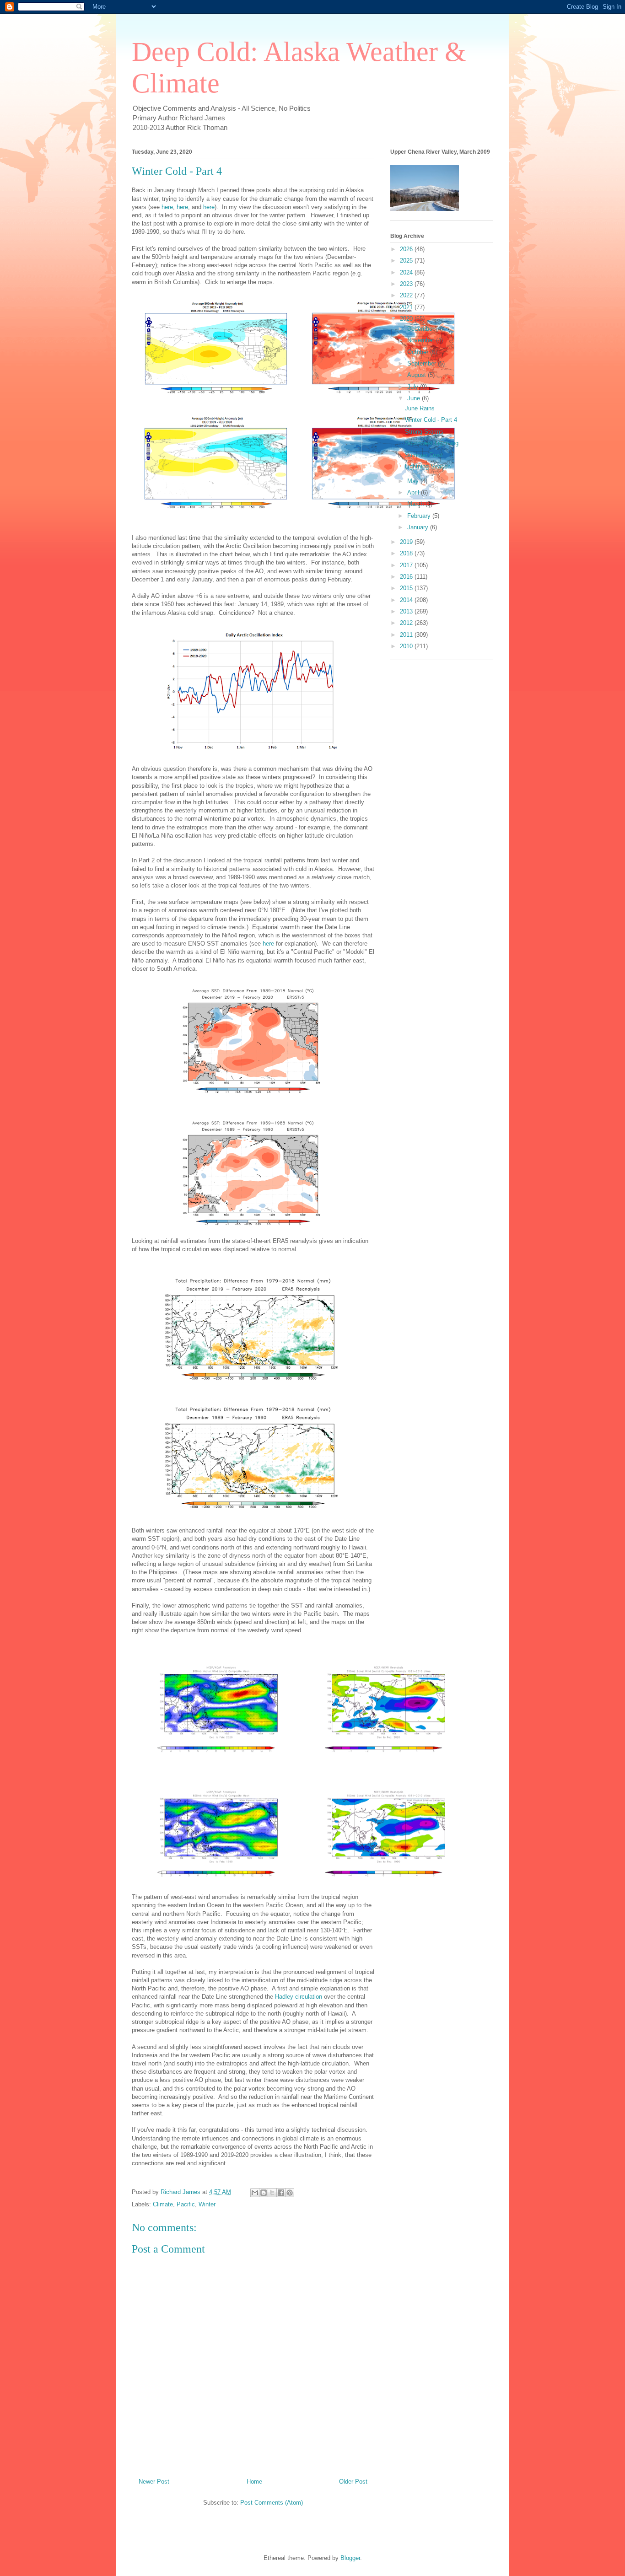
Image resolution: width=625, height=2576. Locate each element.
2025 (407, 261)
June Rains (420, 408)
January (419, 527)
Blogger (350, 2558)
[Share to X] (272, 2193)
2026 (407, 249)
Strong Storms (424, 432)
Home (254, 2482)
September (423, 363)
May (414, 481)
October (419, 352)
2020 (407, 319)
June (415, 398)
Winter (207, 2204)
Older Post (353, 2482)
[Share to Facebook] (281, 2193)
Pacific (186, 2204)
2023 (407, 284)
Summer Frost (424, 455)
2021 (407, 307)
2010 (407, 646)
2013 (407, 611)
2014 (407, 600)
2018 (407, 553)
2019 (407, 542)
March (416, 504)
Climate (163, 2204)
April (414, 492)
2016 (407, 577)
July (414, 387)
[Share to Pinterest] (290, 2193)
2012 (407, 623)
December (422, 329)
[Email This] (255, 2193)
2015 (407, 588)
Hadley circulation (299, 1997)
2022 (407, 295)
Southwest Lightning (432, 443)
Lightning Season (428, 466)
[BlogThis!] (264, 2193)
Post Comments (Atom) (272, 2503)
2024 (407, 272)
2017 (407, 565)
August (418, 375)
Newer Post (154, 2482)
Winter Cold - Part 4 (431, 420)
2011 (407, 635)
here (167, 207)
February (420, 516)
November (422, 340)
